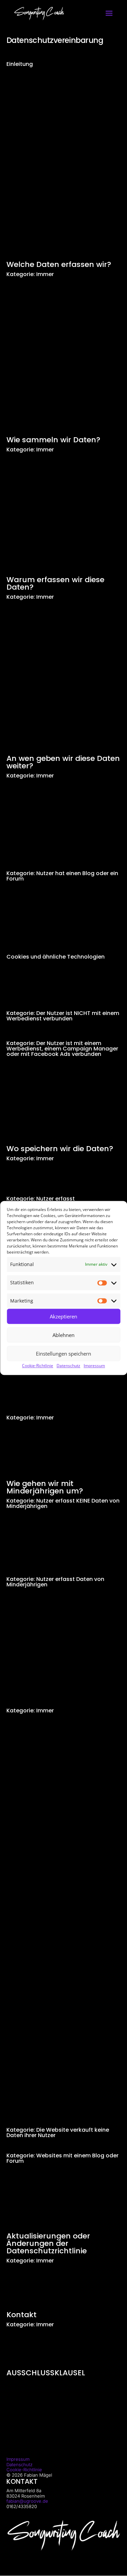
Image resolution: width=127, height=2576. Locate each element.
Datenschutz (68, 1366)
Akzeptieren (63, 1316)
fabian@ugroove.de (27, 2501)
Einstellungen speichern (63, 1354)
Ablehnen (63, 1335)
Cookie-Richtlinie (38, 1366)
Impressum (94, 1366)
